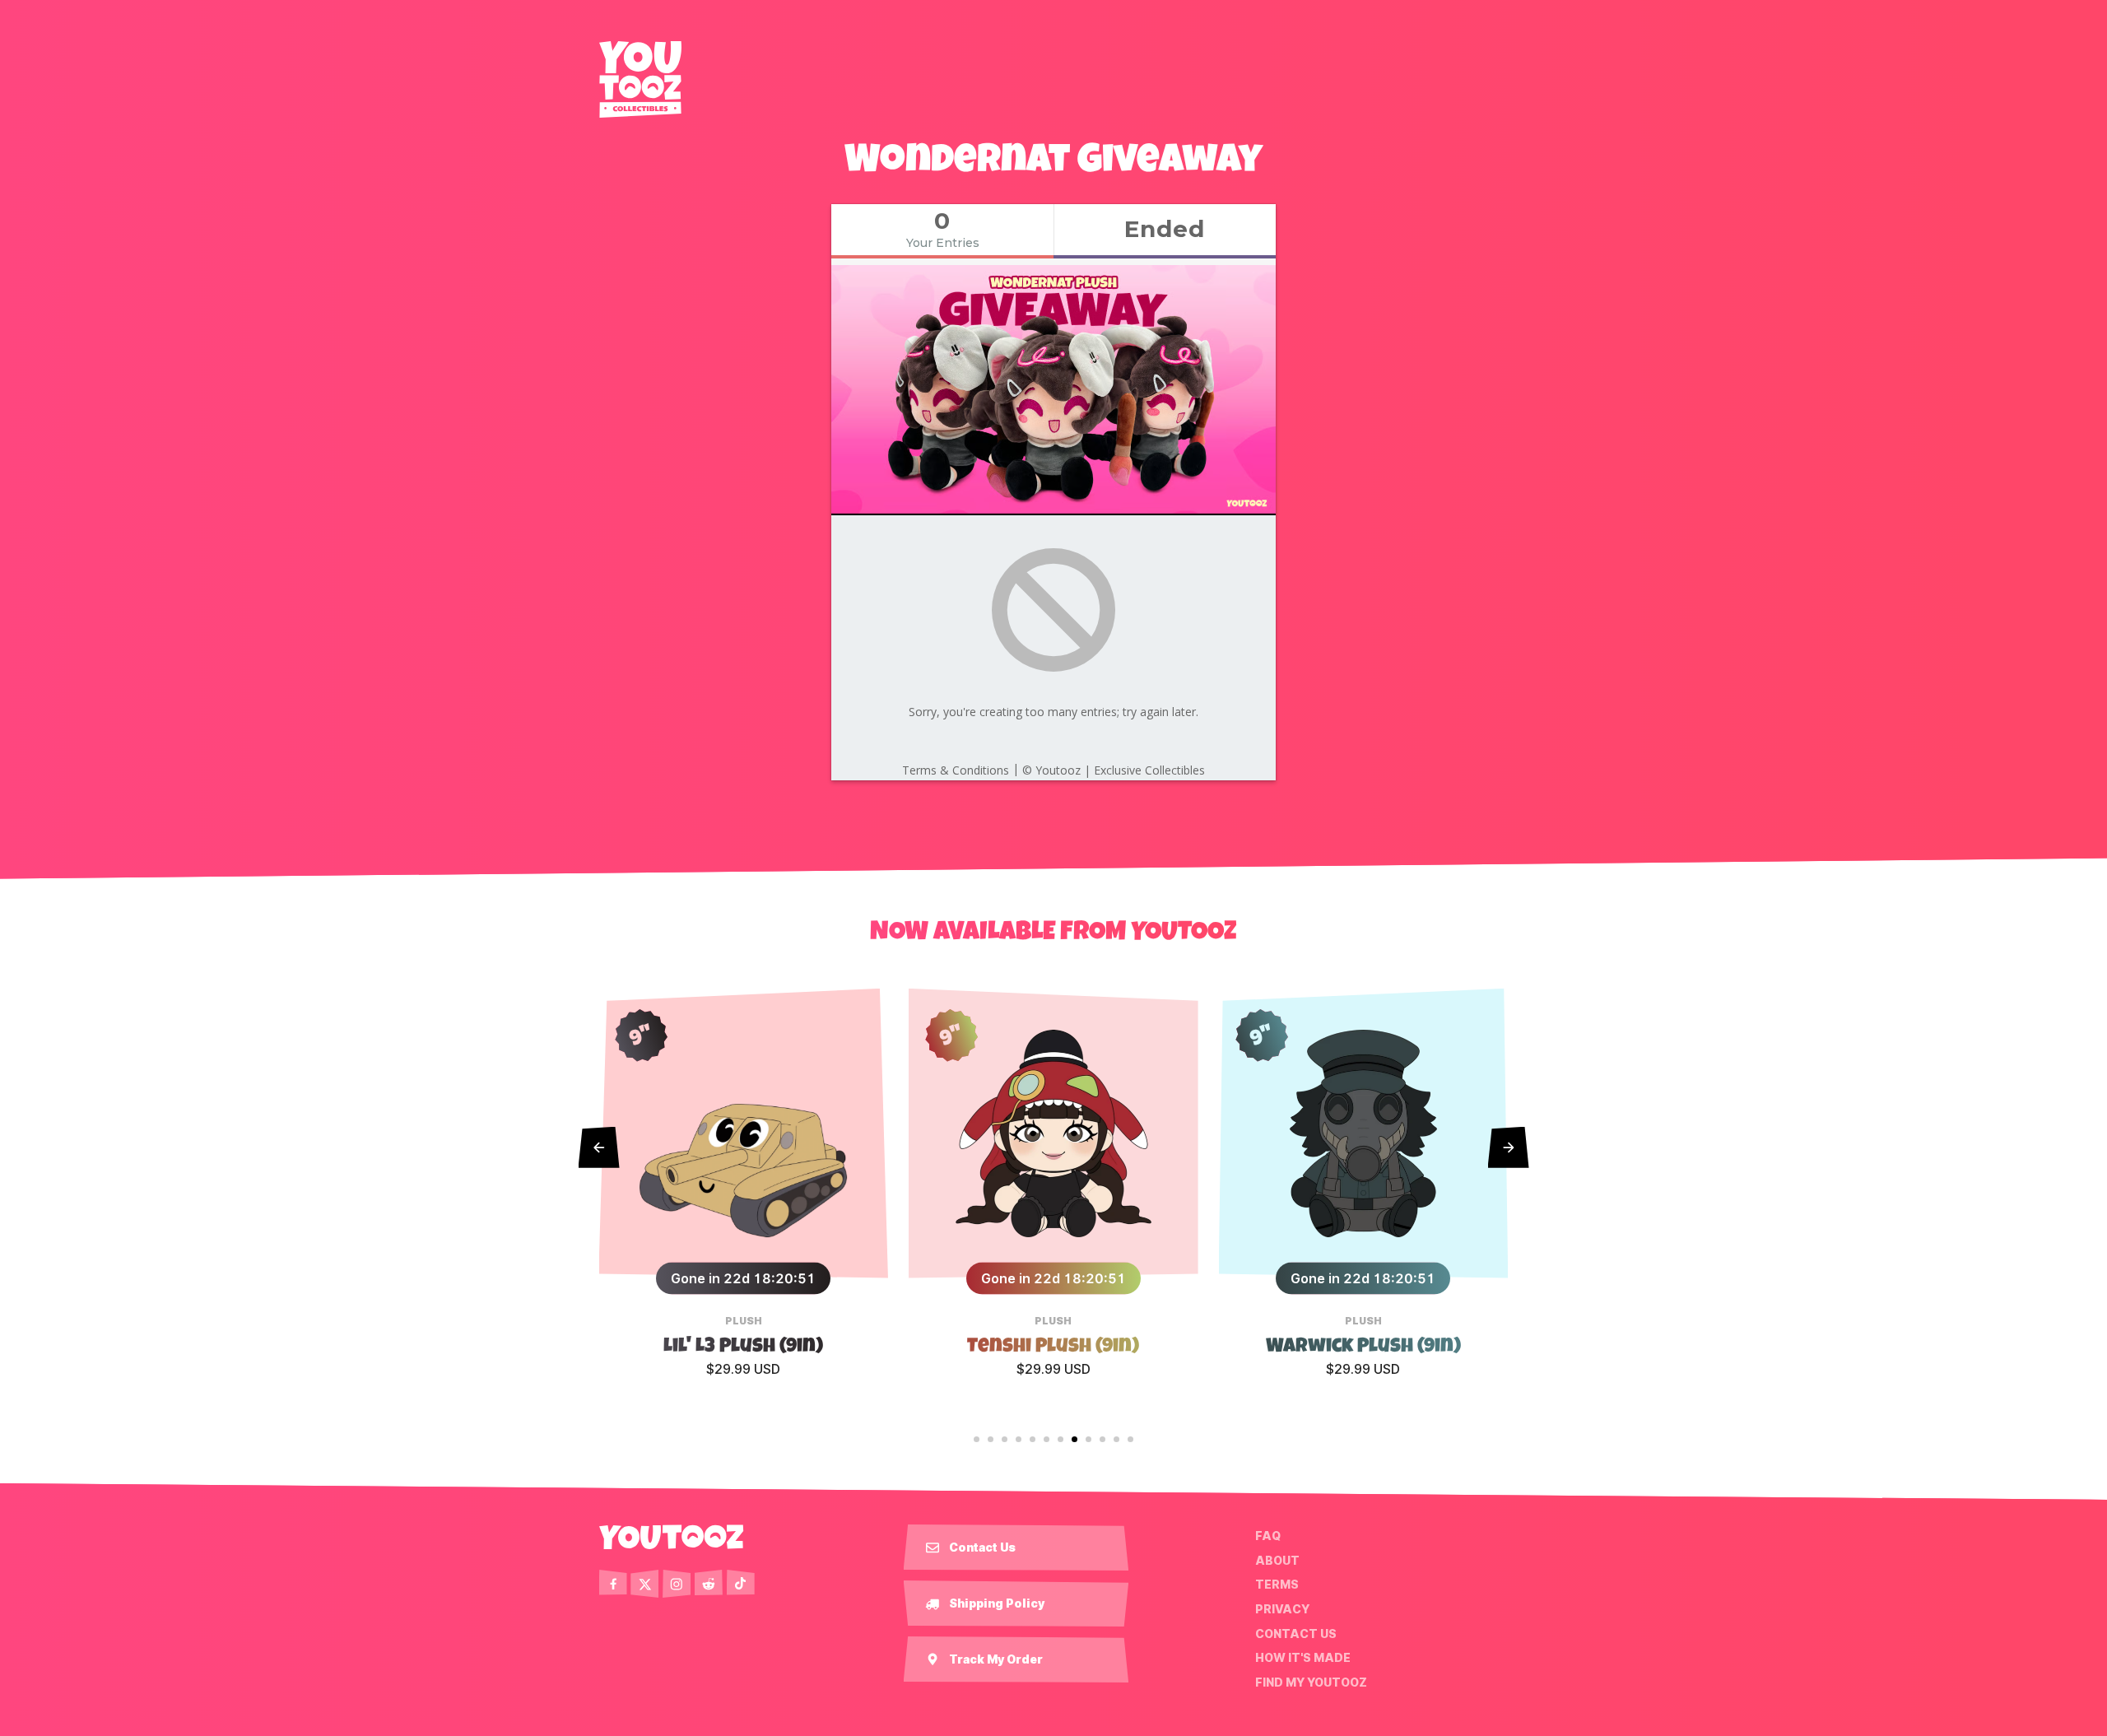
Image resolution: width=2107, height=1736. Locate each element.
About (1277, 1561)
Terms (1277, 1585)
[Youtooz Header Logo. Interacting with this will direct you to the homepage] (640, 79)
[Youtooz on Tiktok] (741, 1584)
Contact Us (1296, 1633)
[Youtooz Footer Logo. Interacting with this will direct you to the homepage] (672, 1537)
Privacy (1282, 1609)
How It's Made (1303, 1658)
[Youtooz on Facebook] (613, 1584)
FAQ (1268, 1536)
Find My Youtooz (1311, 1682)
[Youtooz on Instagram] (677, 1584)
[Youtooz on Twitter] (644, 1584)
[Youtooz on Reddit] (709, 1584)
